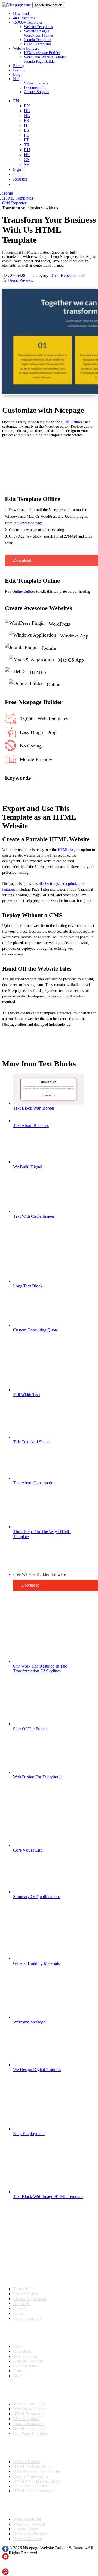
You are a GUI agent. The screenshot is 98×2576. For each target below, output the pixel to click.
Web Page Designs (29, 2524)
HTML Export (69, 850)
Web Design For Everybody (37, 1777)
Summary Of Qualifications (37, 1897)
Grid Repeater (64, 275)
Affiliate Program (28, 2361)
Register (20, 179)
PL (27, 135)
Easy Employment (29, 2134)
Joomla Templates (38, 40)
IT (26, 125)
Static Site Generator (31, 2486)
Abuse (19, 2313)
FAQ (17, 2346)
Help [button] (17, 79)
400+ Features (24, 18)
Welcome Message (29, 2022)
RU (27, 150)
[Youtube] (5, 2558)
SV (27, 164)
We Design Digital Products (37, 2070)
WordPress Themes (39, 35)
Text (82, 275)
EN (27, 106)
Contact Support (36, 92)
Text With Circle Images (34, 1216)
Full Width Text (27, 1395)
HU (27, 155)
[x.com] (5, 2566)
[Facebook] (5, 2551)
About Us (22, 2304)
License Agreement (30, 2299)
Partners (20, 2308)
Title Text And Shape (31, 1442)
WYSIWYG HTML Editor (36, 2481)
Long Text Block (28, 1286)
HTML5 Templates (30, 2428)
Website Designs (36, 31)
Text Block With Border (34, 1108)
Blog (17, 75)
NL (27, 116)
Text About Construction (34, 1483)
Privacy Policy (26, 2294)
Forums (19, 70)
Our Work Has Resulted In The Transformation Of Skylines (40, 1669)
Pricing (19, 66)
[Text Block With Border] (48, 1103)
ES (27, 130)
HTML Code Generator (33, 2491)
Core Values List (27, 1850)
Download (21, 14)
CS (27, 160)
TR (27, 145)
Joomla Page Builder (40, 61)
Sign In (19, 169)
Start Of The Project (30, 1729)
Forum (19, 2371)
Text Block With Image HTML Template (48, 2197)
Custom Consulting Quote (36, 1330)
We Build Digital (28, 1167)
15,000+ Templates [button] (28, 22)
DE (27, 111)
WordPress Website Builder (45, 57)
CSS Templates (26, 2419)
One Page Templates (31, 2433)
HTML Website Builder (42, 53)
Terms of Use (25, 2289)
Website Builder (27, 2462)
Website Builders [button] (26, 48)
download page (31, 523)
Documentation (36, 88)
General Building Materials (36, 1963)
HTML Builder (73, 422)
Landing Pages (26, 2529)
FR (27, 120)
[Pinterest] (5, 2573)
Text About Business (31, 1126)
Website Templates (38, 27)
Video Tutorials (36, 83)
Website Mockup (28, 2539)
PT (27, 140)
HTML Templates (38, 44)
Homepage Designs (30, 2534)
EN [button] (16, 101)
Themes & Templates (31, 2390)
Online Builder (24, 591)
